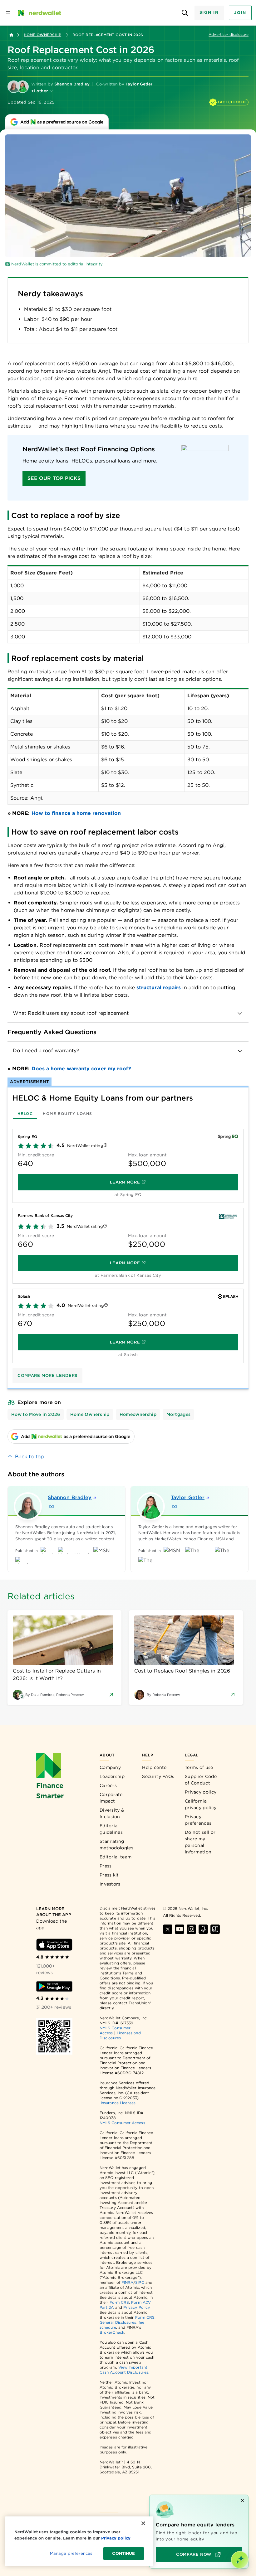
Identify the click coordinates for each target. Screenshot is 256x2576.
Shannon (70, 1497)
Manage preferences (71, 2553)
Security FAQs (158, 1776)
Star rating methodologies (116, 1845)
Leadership (112, 1776)
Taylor (188, 1497)
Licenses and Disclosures (120, 2035)
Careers (108, 1785)
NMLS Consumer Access (122, 2123)
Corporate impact (111, 1798)
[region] (199, 2532)
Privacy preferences (198, 1820)
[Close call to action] (243, 2501)
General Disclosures (118, 2322)
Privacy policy (201, 1792)
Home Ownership (42, 35)
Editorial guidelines (111, 1829)
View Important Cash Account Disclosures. (124, 2370)
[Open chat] (240, 2560)
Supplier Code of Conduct (201, 1780)
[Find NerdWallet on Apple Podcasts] (203, 1929)
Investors (110, 1884)
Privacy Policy (136, 2307)
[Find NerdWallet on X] (168, 1929)
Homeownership (138, 1414)
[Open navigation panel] (8, 13)
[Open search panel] (185, 13)
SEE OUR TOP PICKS (54, 478)
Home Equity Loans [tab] (67, 1114)
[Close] (143, 2523)
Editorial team (116, 1857)
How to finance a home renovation (76, 813)
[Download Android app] (54, 1987)
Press (106, 1866)
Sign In (209, 12)
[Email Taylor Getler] (175, 1506)
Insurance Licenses (118, 2103)
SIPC (140, 2282)
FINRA (127, 2282)
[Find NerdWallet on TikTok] (215, 1929)
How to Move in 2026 (36, 1414)
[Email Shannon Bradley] (52, 1506)
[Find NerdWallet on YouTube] (180, 1929)
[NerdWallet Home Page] (39, 13)
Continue (123, 2553)
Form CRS (119, 2302)
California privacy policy (201, 1804)
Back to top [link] (30, 1457)
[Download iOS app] (54, 1945)
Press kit (109, 1875)
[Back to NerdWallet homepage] (11, 35)
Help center (155, 1767)
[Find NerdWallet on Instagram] (191, 1929)
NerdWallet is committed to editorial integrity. (57, 264)
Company (110, 1767)
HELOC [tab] (25, 1114)
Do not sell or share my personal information (200, 1842)
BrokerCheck (112, 2332)
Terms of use (199, 1767)
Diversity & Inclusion (112, 1813)
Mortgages (178, 1414)
